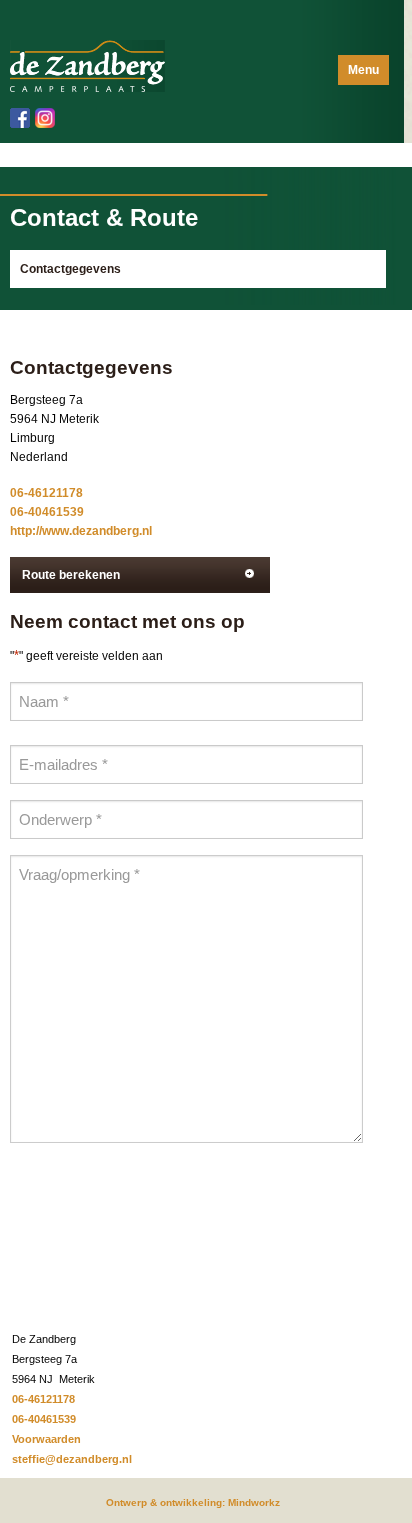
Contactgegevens (70, 269)
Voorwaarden (46, 1439)
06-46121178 (46, 493)
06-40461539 (47, 512)
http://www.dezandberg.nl (81, 531)
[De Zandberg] (87, 65)
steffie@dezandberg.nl (72, 1459)
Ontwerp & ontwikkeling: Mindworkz (193, 1502)
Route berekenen (71, 575)
